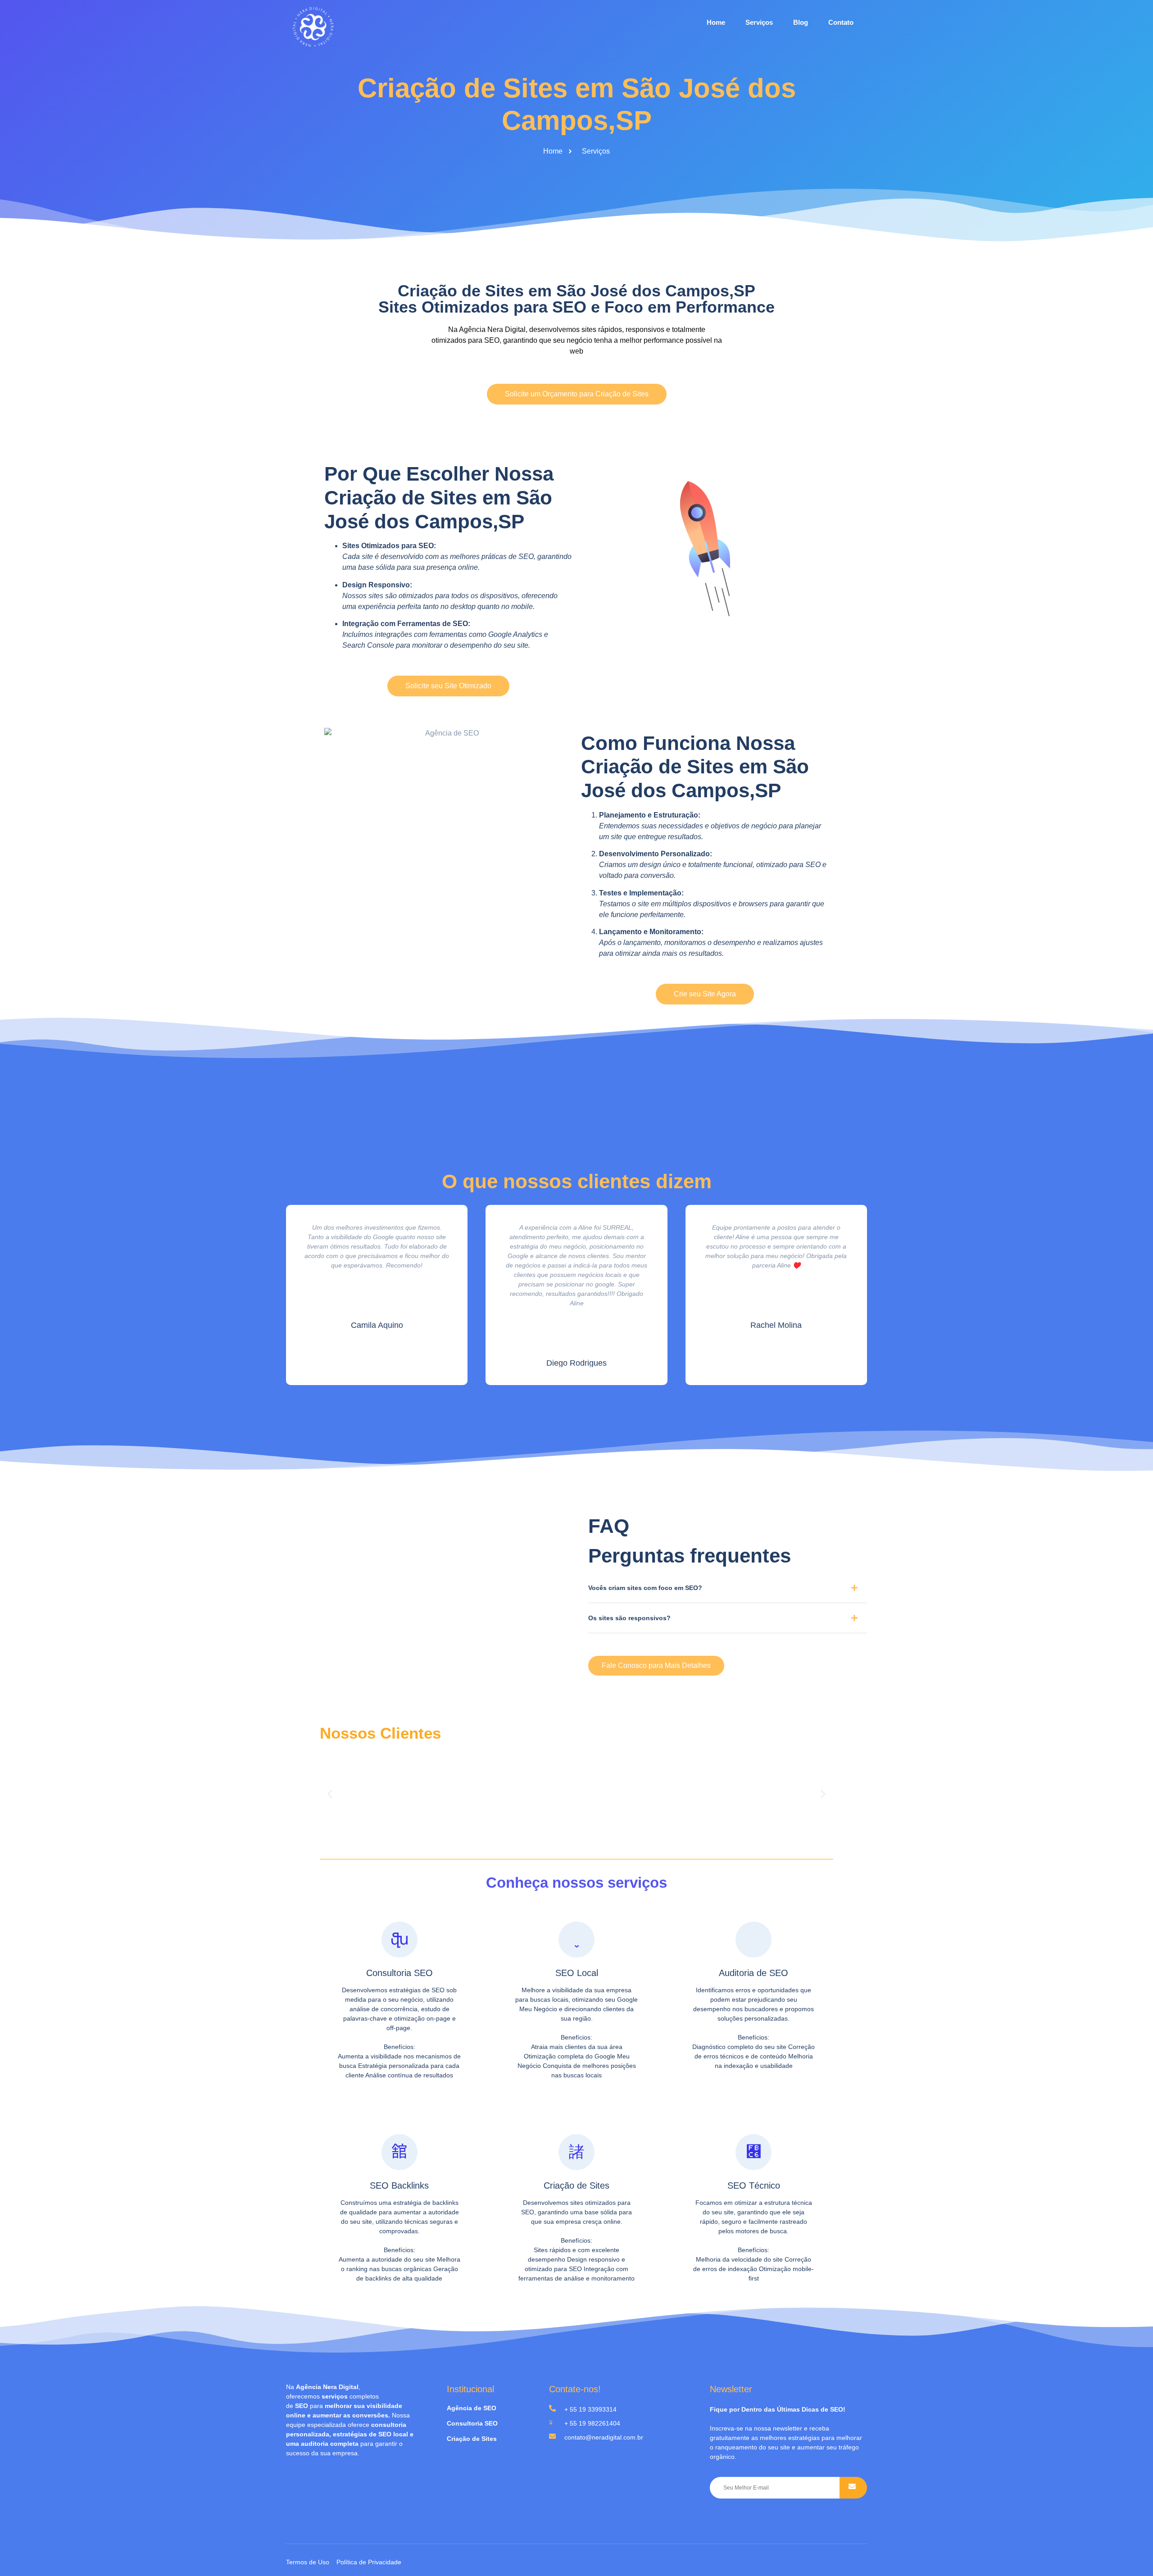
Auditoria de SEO (754, 1973)
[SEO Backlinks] (399, 2152)
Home (716, 22)
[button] (728, 1591)
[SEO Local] (576, 1940)
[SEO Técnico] (754, 2152)
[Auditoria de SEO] (754, 1940)
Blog (801, 22)
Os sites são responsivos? (629, 1618)
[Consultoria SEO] (399, 1940)
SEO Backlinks (399, 2185)
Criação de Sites (576, 2185)
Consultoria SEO (399, 1973)
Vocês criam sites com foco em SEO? (645, 1588)
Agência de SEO (472, 2408)
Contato (841, 22)
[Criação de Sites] (576, 2152)
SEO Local (577, 1973)
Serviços (759, 22)
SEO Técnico (754, 2185)
